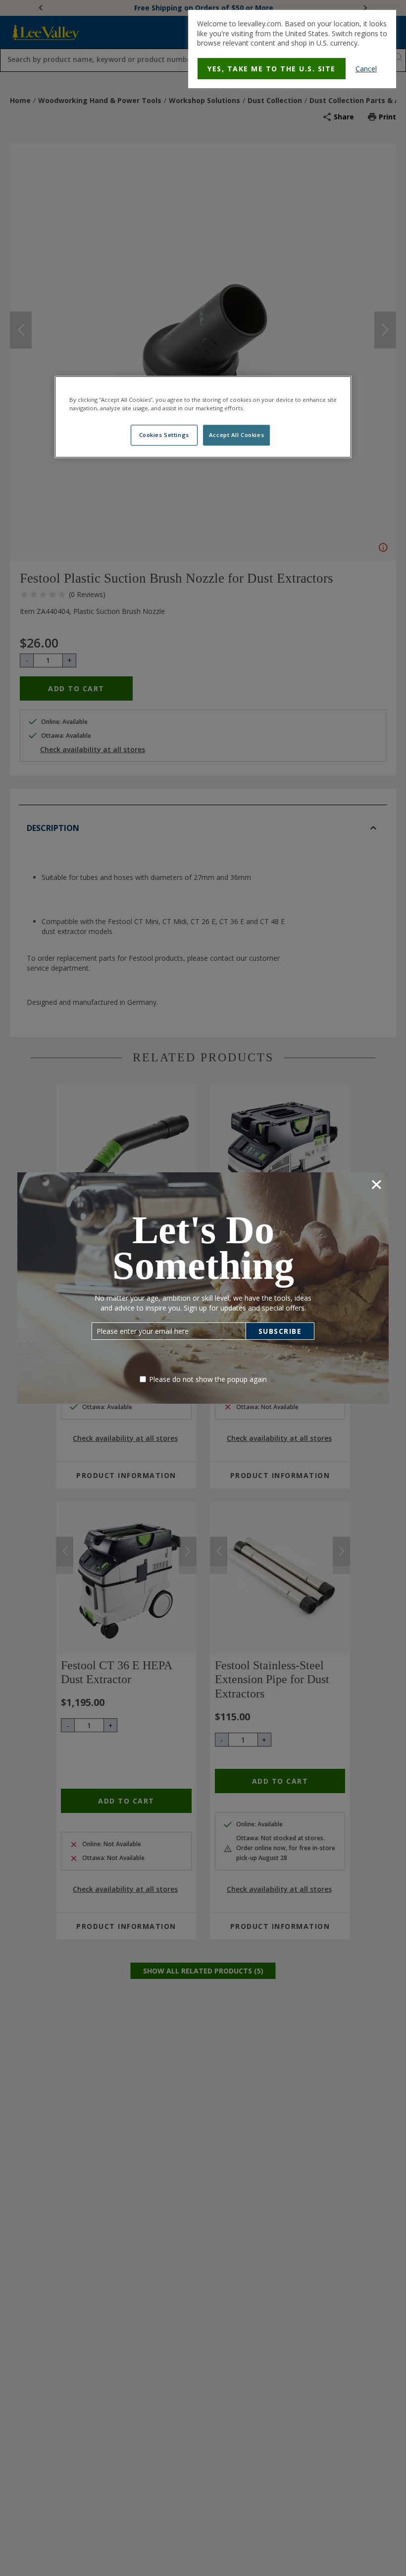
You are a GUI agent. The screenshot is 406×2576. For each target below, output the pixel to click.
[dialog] (292, 49)
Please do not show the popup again (208, 1379)
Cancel (366, 69)
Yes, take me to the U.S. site (272, 69)
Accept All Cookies (236, 435)
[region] (203, 417)
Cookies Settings (164, 435)
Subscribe (280, 1331)
